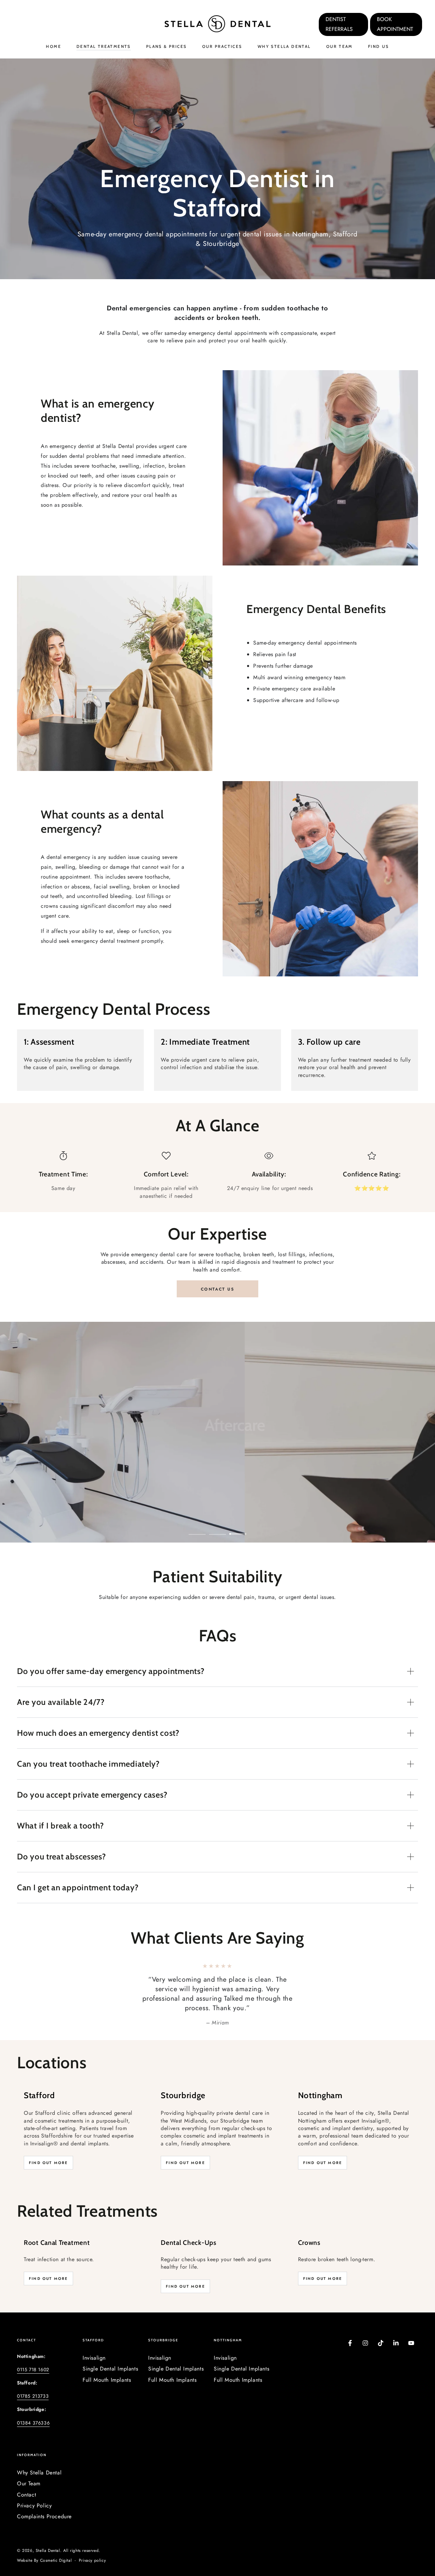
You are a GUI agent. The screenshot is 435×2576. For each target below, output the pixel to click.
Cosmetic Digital (56, 2542)
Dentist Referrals (339, 24)
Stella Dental (48, 2532)
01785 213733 (33, 2377)
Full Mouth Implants (107, 2361)
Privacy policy (92, 2542)
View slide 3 (238, 1529)
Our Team (29, 2464)
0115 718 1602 (33, 2350)
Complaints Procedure (44, 2497)
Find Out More (48, 2144)
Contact (27, 2476)
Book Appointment (395, 24)
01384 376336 (33, 2404)
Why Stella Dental (39, 2454)
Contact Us (217, 1289)
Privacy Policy (34, 2487)
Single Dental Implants (110, 2350)
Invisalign (94, 2339)
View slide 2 (217, 1529)
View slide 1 (197, 1529)
